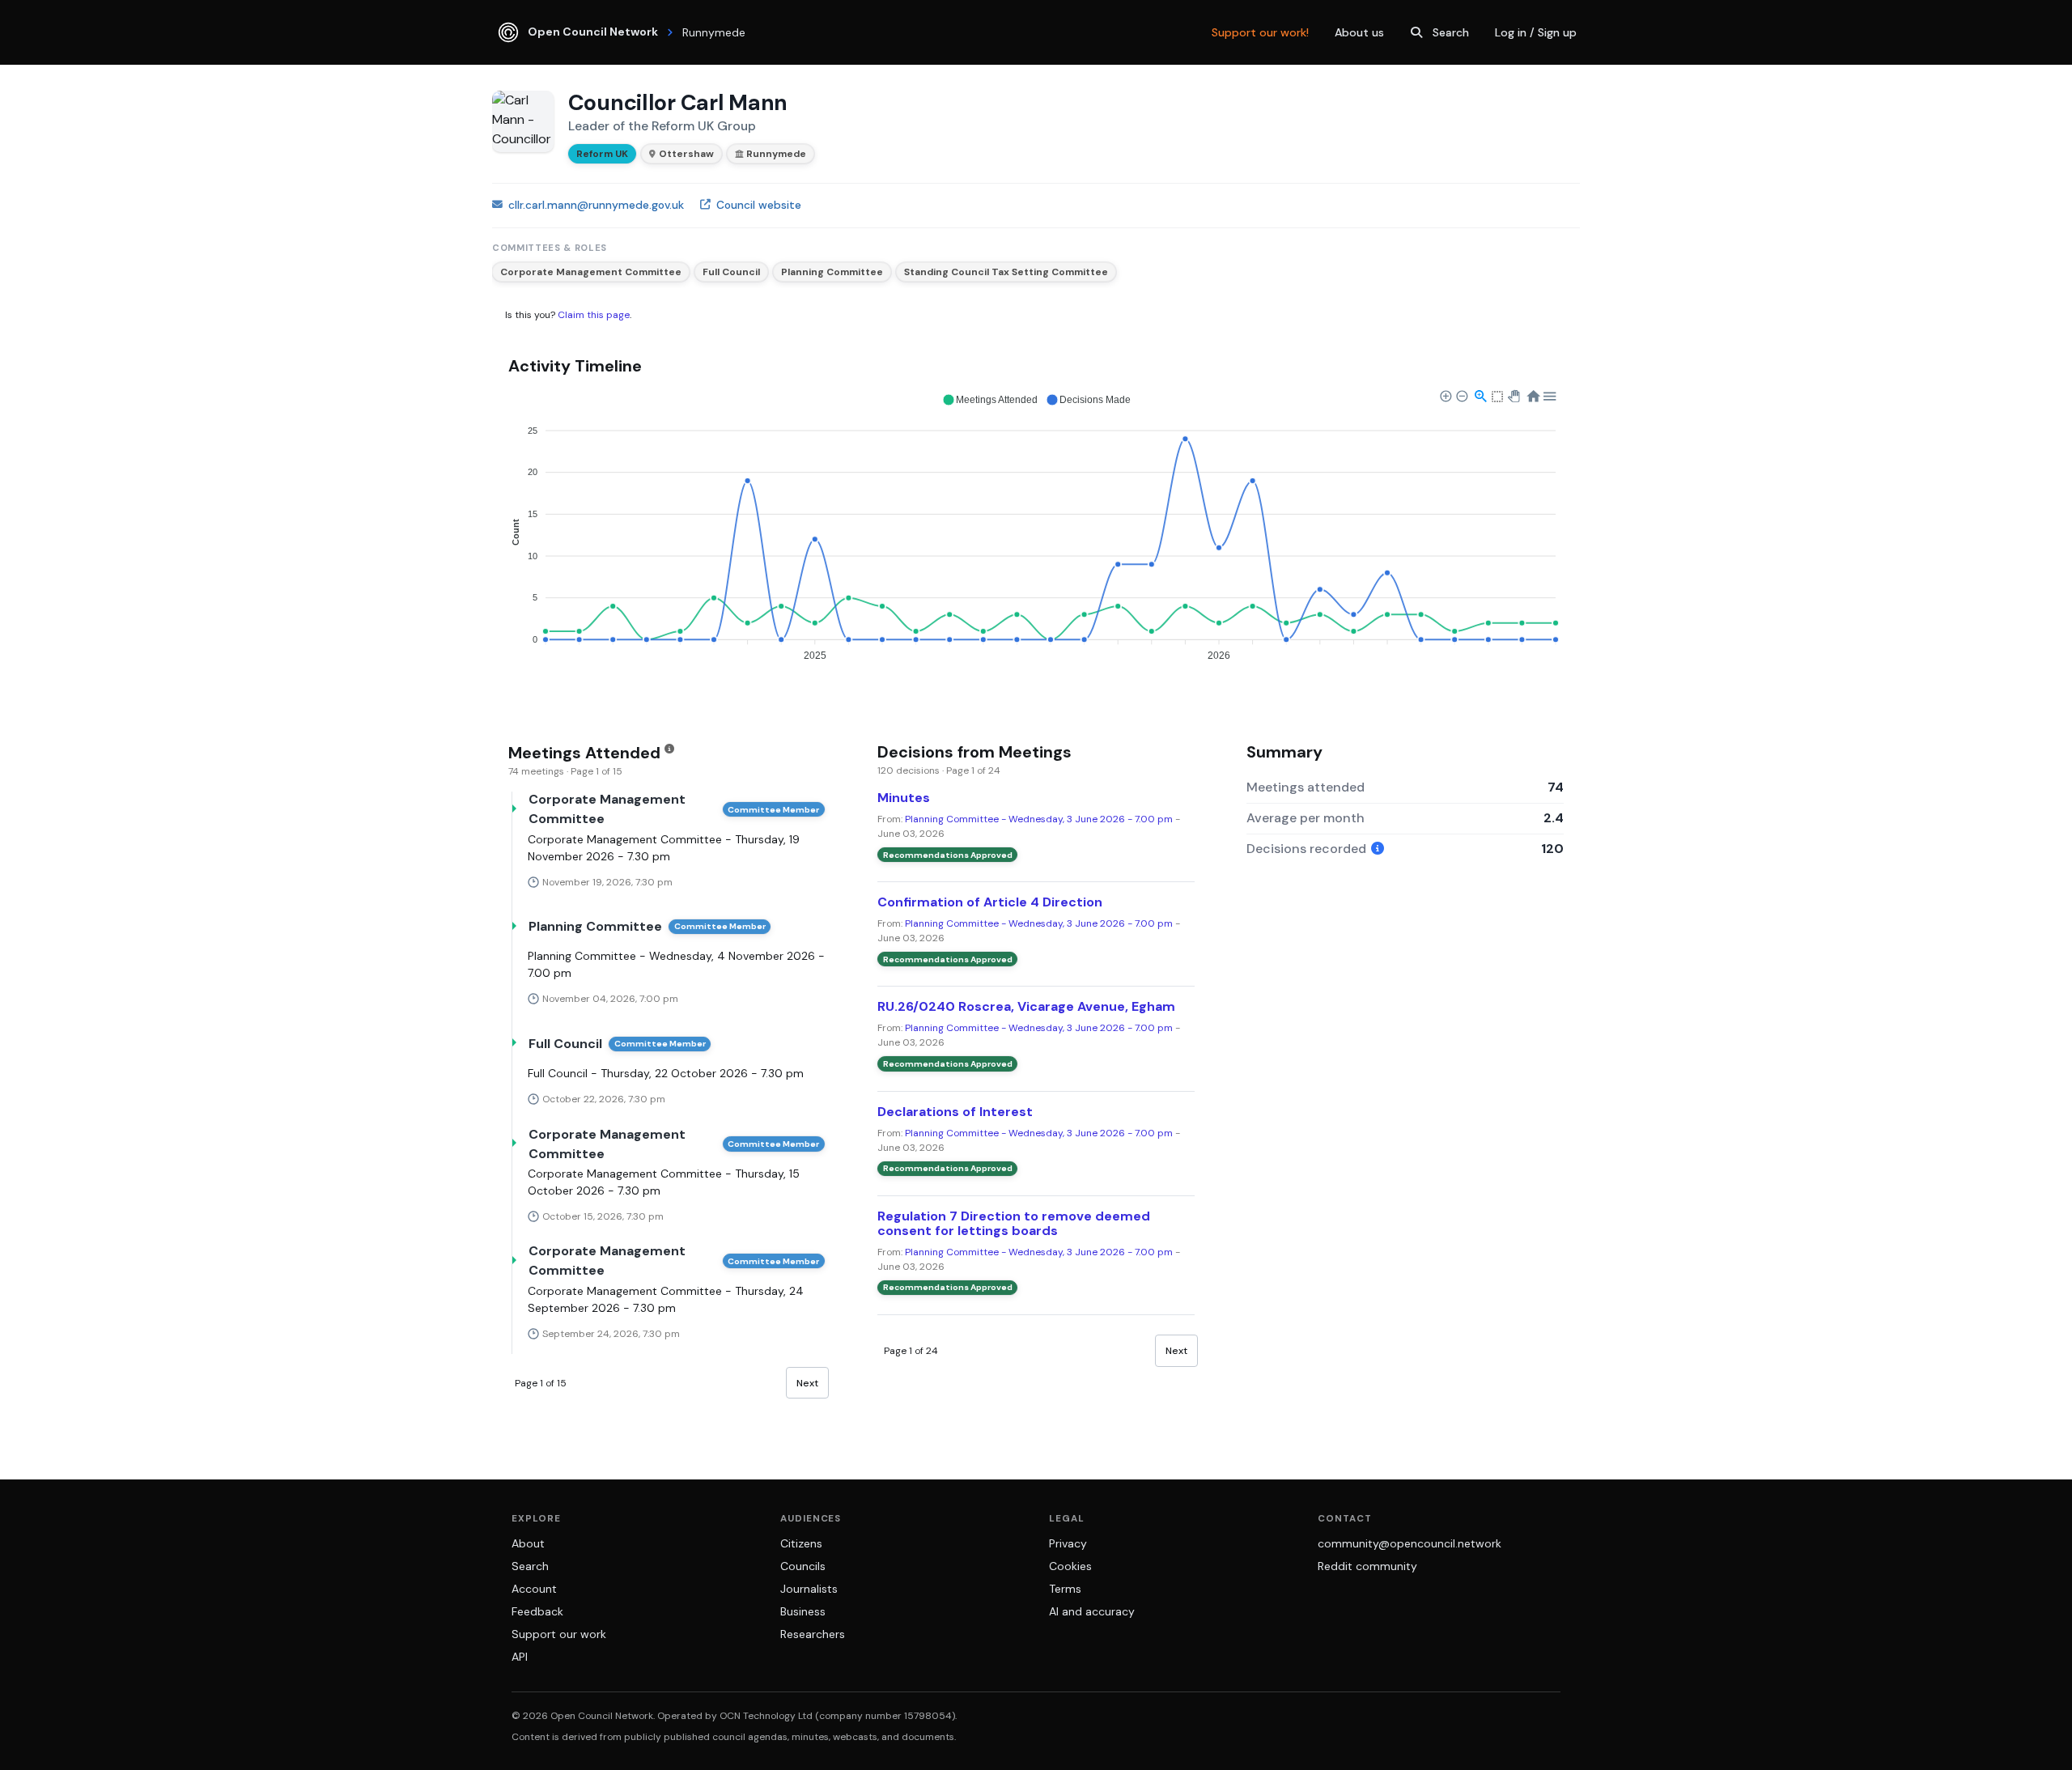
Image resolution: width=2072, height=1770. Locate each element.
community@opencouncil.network (1410, 1543)
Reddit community (1367, 1566)
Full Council (731, 272)
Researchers (813, 1634)
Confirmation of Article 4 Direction (990, 902)
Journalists (809, 1589)
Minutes (904, 798)
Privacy (1068, 1543)
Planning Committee (832, 272)
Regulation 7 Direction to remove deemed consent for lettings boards (1014, 1223)
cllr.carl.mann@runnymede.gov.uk (596, 205)
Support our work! (1260, 32)
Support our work (559, 1634)
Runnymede (776, 154)
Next (807, 1383)
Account (534, 1589)
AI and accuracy (1092, 1611)
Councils (803, 1566)
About (528, 1543)
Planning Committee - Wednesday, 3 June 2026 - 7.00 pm (1039, 819)
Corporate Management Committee (591, 272)
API (520, 1657)
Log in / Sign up (1536, 32)
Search (1451, 32)
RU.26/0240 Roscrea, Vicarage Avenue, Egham (1026, 1006)
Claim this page (594, 315)
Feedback (537, 1611)
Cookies (1070, 1566)
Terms (1065, 1589)
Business (803, 1611)
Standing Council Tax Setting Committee (1006, 272)
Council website (759, 205)
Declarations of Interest (955, 1112)
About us (1359, 32)
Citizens (801, 1543)
